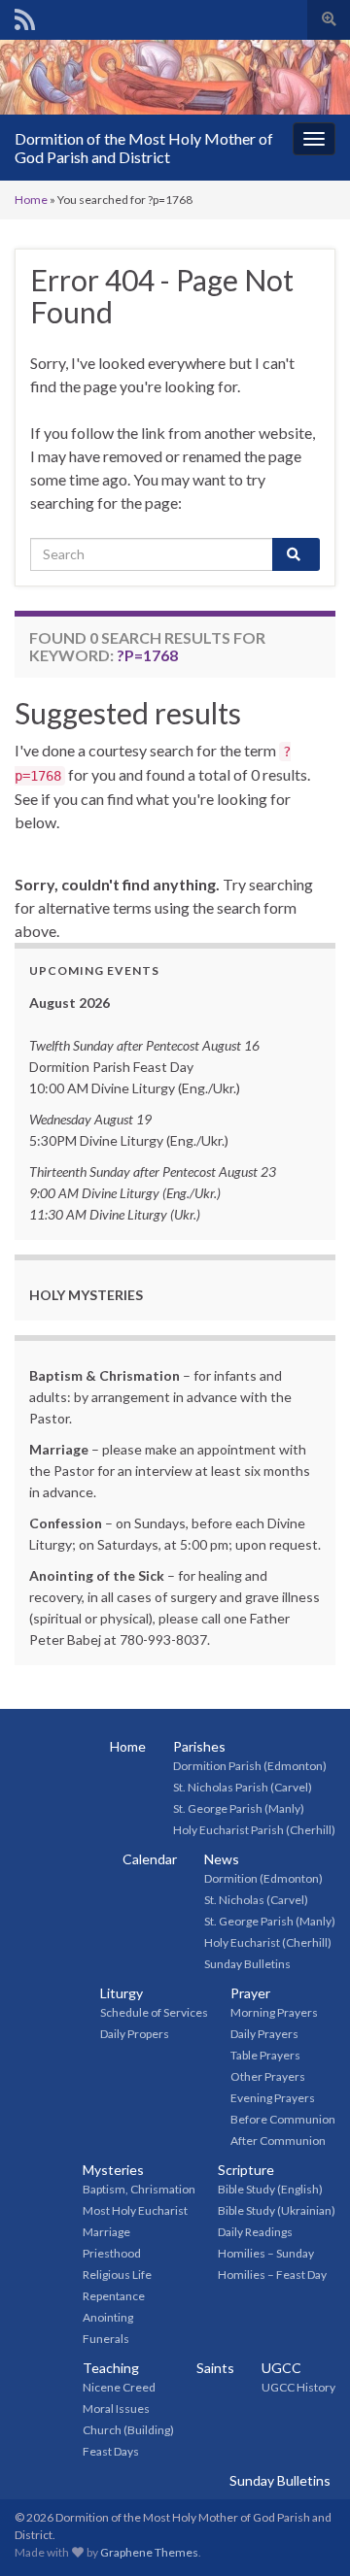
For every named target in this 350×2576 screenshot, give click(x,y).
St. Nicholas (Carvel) (256, 1900)
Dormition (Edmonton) (263, 1878)
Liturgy (122, 1993)
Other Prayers (268, 2076)
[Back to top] (306, 2532)
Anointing (108, 2317)
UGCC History (298, 2387)
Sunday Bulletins (247, 1964)
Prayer (250, 1993)
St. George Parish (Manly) (239, 1808)
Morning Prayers (274, 2012)
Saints (215, 2368)
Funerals (106, 2339)
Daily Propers (135, 2034)
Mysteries (113, 2170)
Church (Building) (128, 2430)
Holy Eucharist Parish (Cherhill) (254, 1830)
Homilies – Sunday (266, 2253)
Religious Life (117, 2275)
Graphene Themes (149, 2552)
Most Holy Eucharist (135, 2210)
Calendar (150, 1859)
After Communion (278, 2141)
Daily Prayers (264, 2034)
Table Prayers (265, 2055)
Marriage (106, 2232)
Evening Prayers (273, 2098)
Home (31, 200)
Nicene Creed (119, 2387)
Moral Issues (116, 2409)
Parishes (199, 1746)
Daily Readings (255, 2232)
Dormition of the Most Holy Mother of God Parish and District (144, 148)
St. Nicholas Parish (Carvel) (243, 1787)
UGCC (281, 2368)
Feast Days (111, 2451)
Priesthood (112, 2253)
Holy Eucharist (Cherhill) (268, 1942)
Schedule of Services (154, 2012)
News (222, 1859)
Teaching (111, 2368)
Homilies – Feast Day (272, 2275)
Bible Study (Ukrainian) (277, 2210)
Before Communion (283, 2119)
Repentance (114, 2296)
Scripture (246, 2170)
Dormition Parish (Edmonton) (250, 1766)
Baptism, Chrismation (139, 2189)
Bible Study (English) (270, 2189)
